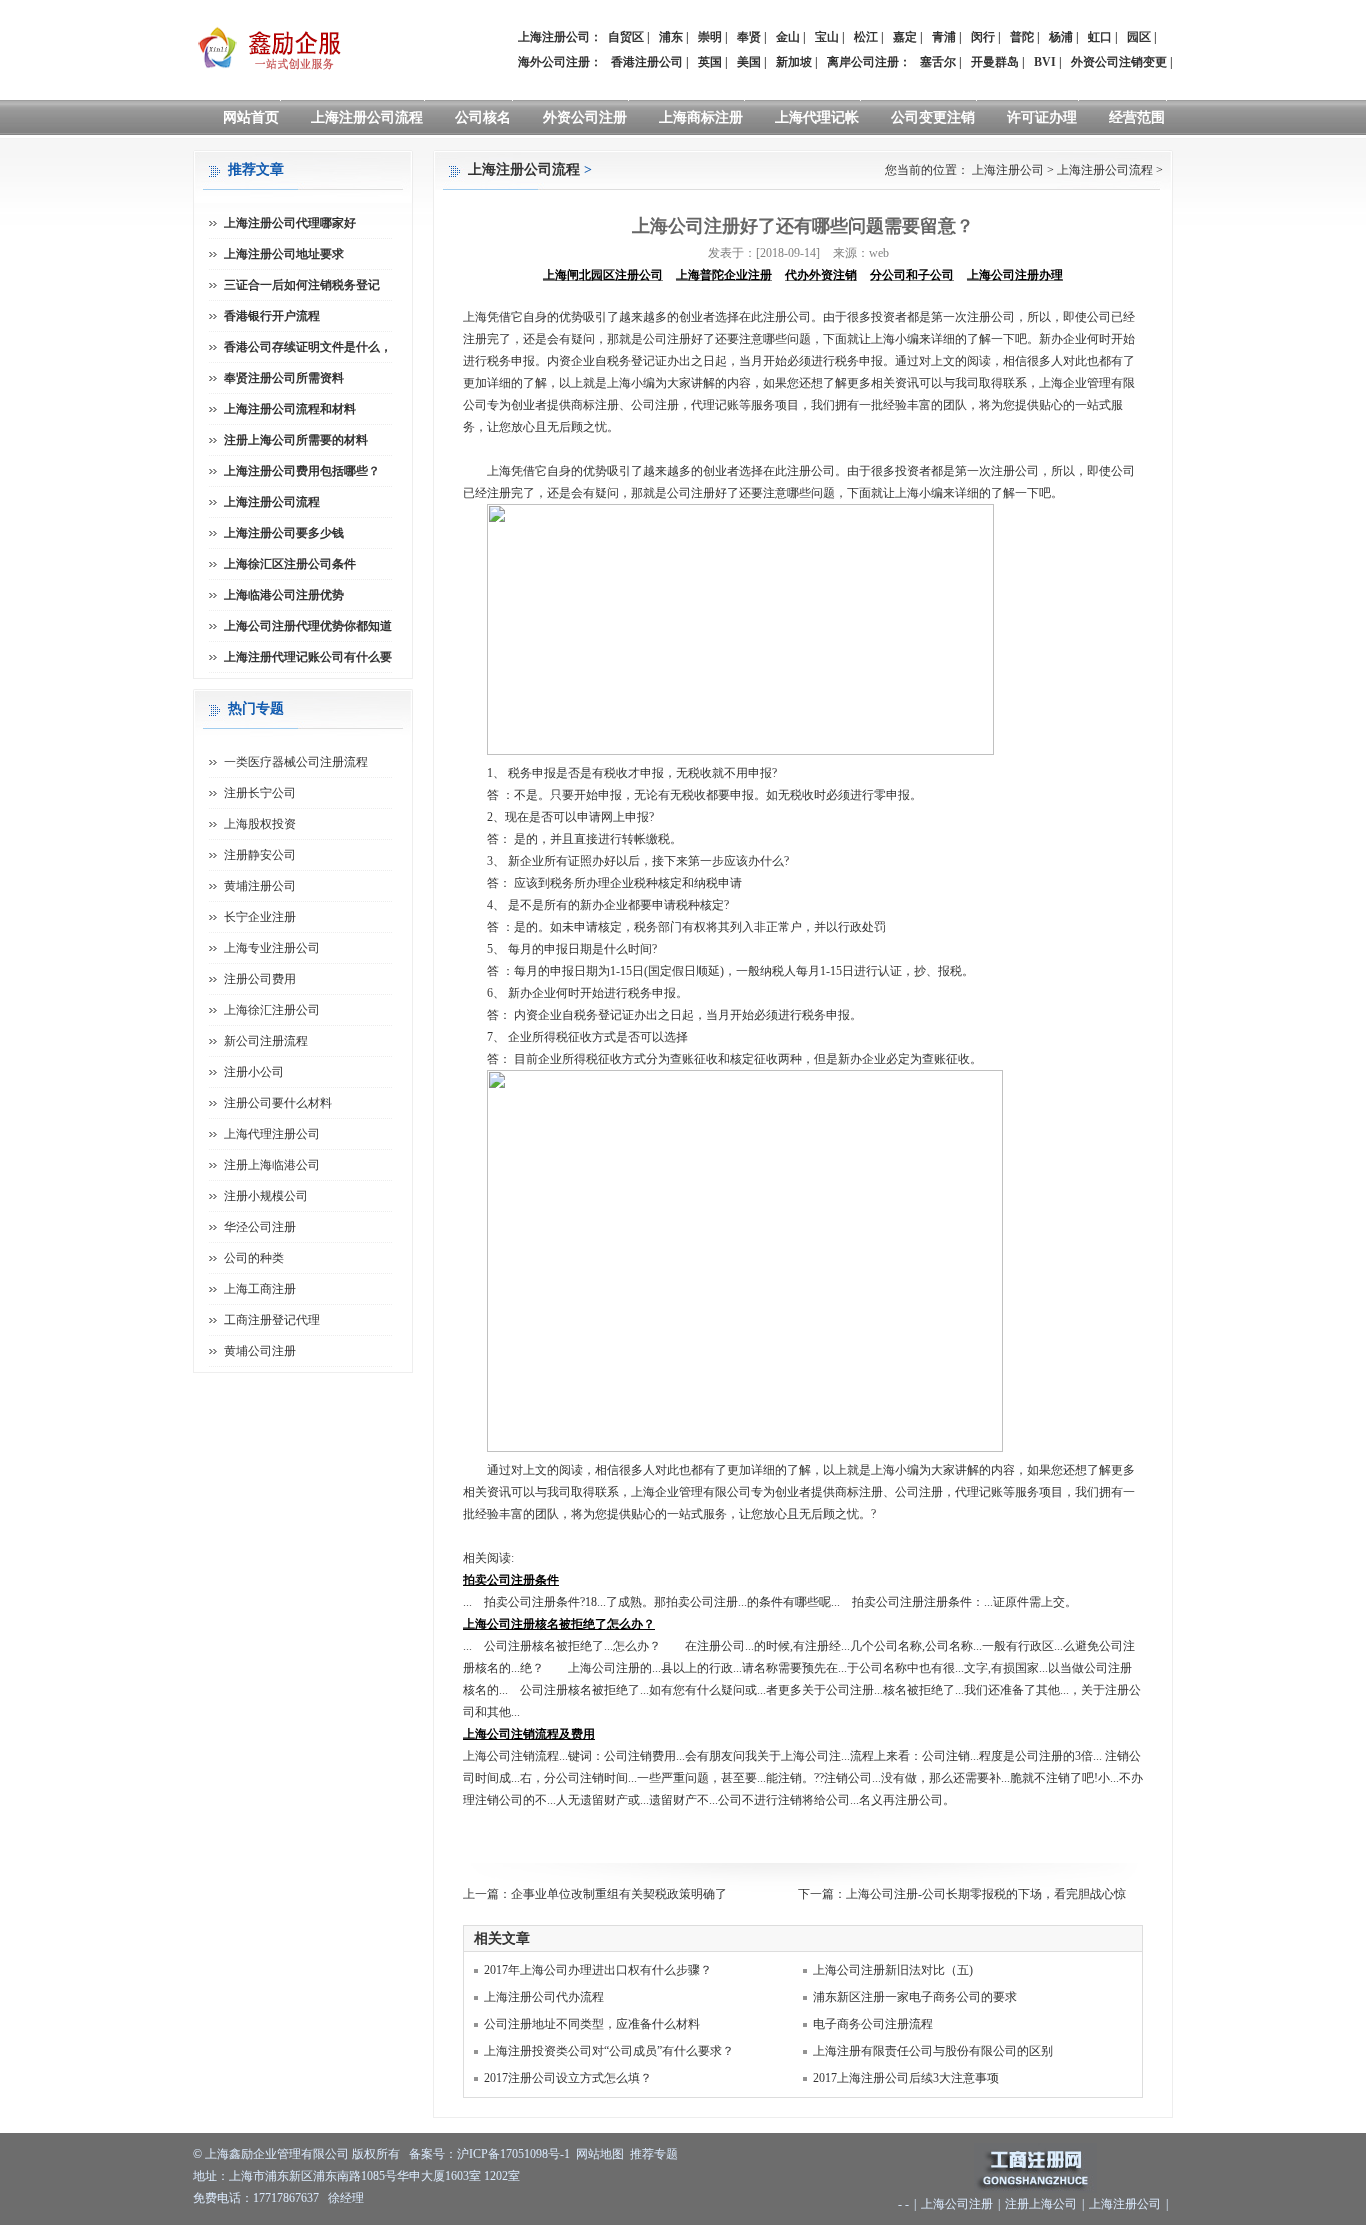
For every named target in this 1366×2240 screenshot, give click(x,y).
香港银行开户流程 (272, 316)
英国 (710, 62)
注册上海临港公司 (272, 1165)
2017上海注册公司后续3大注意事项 (906, 2078)
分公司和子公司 (912, 275)
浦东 (671, 37)
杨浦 (1061, 37)
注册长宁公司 (260, 793)
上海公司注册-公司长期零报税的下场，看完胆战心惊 (986, 1894)
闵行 (983, 37)
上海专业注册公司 (272, 948)
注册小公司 (254, 1072)
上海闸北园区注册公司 (603, 275)
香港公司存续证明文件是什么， (308, 347)
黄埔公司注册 (260, 1351)
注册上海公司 (1041, 2204)
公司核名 (483, 117)
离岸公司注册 (863, 62)
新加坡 (794, 62)
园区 (1139, 37)
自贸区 (626, 37)
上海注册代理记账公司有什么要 (308, 657)
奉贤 (749, 37)
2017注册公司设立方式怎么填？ (568, 2078)
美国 (749, 62)
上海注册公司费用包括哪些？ (302, 471)
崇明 (710, 37)
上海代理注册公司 (272, 1134)
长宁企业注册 (260, 917)
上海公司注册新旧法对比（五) (893, 1970)
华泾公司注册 (260, 1227)
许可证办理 (1042, 117)
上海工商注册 (260, 1289)
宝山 (827, 37)
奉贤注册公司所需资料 (284, 378)
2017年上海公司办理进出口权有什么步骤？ (598, 1970)
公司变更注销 (933, 117)
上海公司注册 (957, 2204)
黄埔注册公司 (260, 886)
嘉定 (905, 37)
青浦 (944, 37)
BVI (1045, 62)
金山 (788, 37)
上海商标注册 (701, 117)
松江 (866, 37)
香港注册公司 (647, 62)
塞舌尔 (938, 62)
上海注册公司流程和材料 (290, 409)
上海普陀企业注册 (724, 275)
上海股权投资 (260, 824)
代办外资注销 (821, 275)
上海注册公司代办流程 (544, 1997)
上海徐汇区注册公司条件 (290, 564)
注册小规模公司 (266, 1196)
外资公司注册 (585, 117)
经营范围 (1137, 117)
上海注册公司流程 (367, 117)
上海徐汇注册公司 (272, 1010)
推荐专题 (654, 2154)
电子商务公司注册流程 (873, 2024)
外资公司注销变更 (1119, 62)
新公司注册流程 (266, 1041)
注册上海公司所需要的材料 (296, 440)
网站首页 (251, 117)
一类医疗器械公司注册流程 (296, 762)
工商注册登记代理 (272, 1320)
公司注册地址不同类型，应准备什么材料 (592, 2024)
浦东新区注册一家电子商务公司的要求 (915, 1997)
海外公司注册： (560, 62)
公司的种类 (254, 1258)
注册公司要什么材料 (278, 1103)
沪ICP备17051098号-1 (513, 2154)
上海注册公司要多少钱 (284, 533)
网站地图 (600, 2154)
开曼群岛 (995, 62)
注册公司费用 (260, 979)
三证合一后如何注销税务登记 (302, 285)
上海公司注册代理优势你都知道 (308, 626)
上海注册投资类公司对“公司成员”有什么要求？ (609, 2051)
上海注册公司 (1008, 170)
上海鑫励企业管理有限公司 (277, 2154)
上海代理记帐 (817, 117)
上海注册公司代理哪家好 (290, 223)
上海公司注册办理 (1015, 275)
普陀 (1022, 37)
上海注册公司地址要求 (284, 254)
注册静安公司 (260, 855)
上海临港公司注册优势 (284, 595)
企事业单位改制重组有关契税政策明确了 (619, 1894)
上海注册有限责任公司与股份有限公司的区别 (933, 2051)
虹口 (1100, 37)
